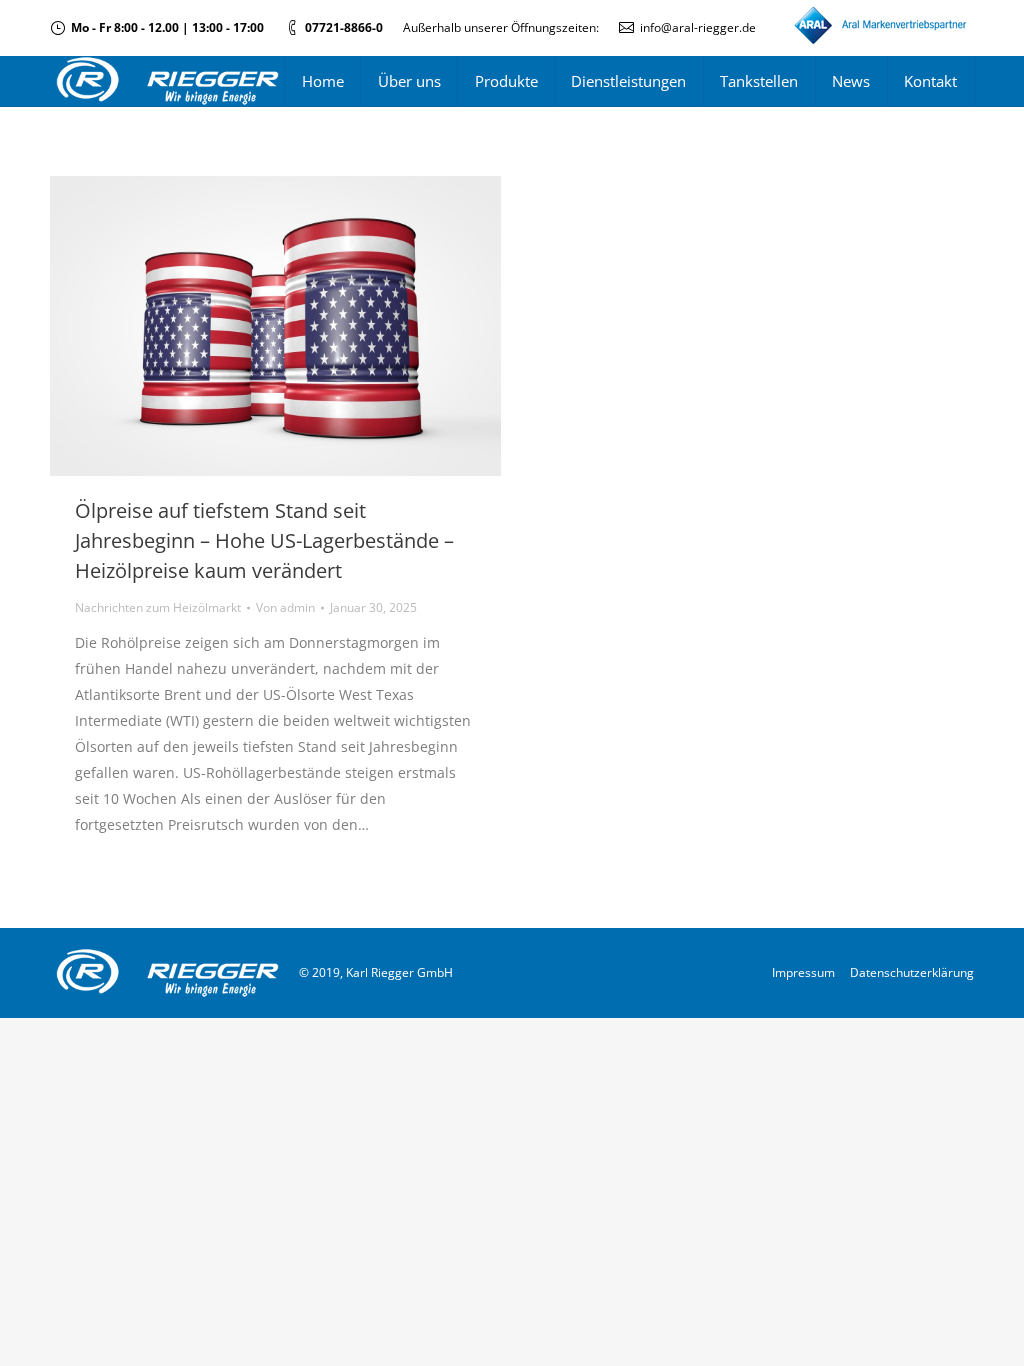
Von (285, 607)
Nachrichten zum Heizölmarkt (158, 607)
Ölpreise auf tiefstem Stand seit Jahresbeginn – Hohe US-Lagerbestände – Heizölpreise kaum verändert (264, 540)
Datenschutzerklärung (912, 972)
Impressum (803, 972)
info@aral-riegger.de (698, 27)
